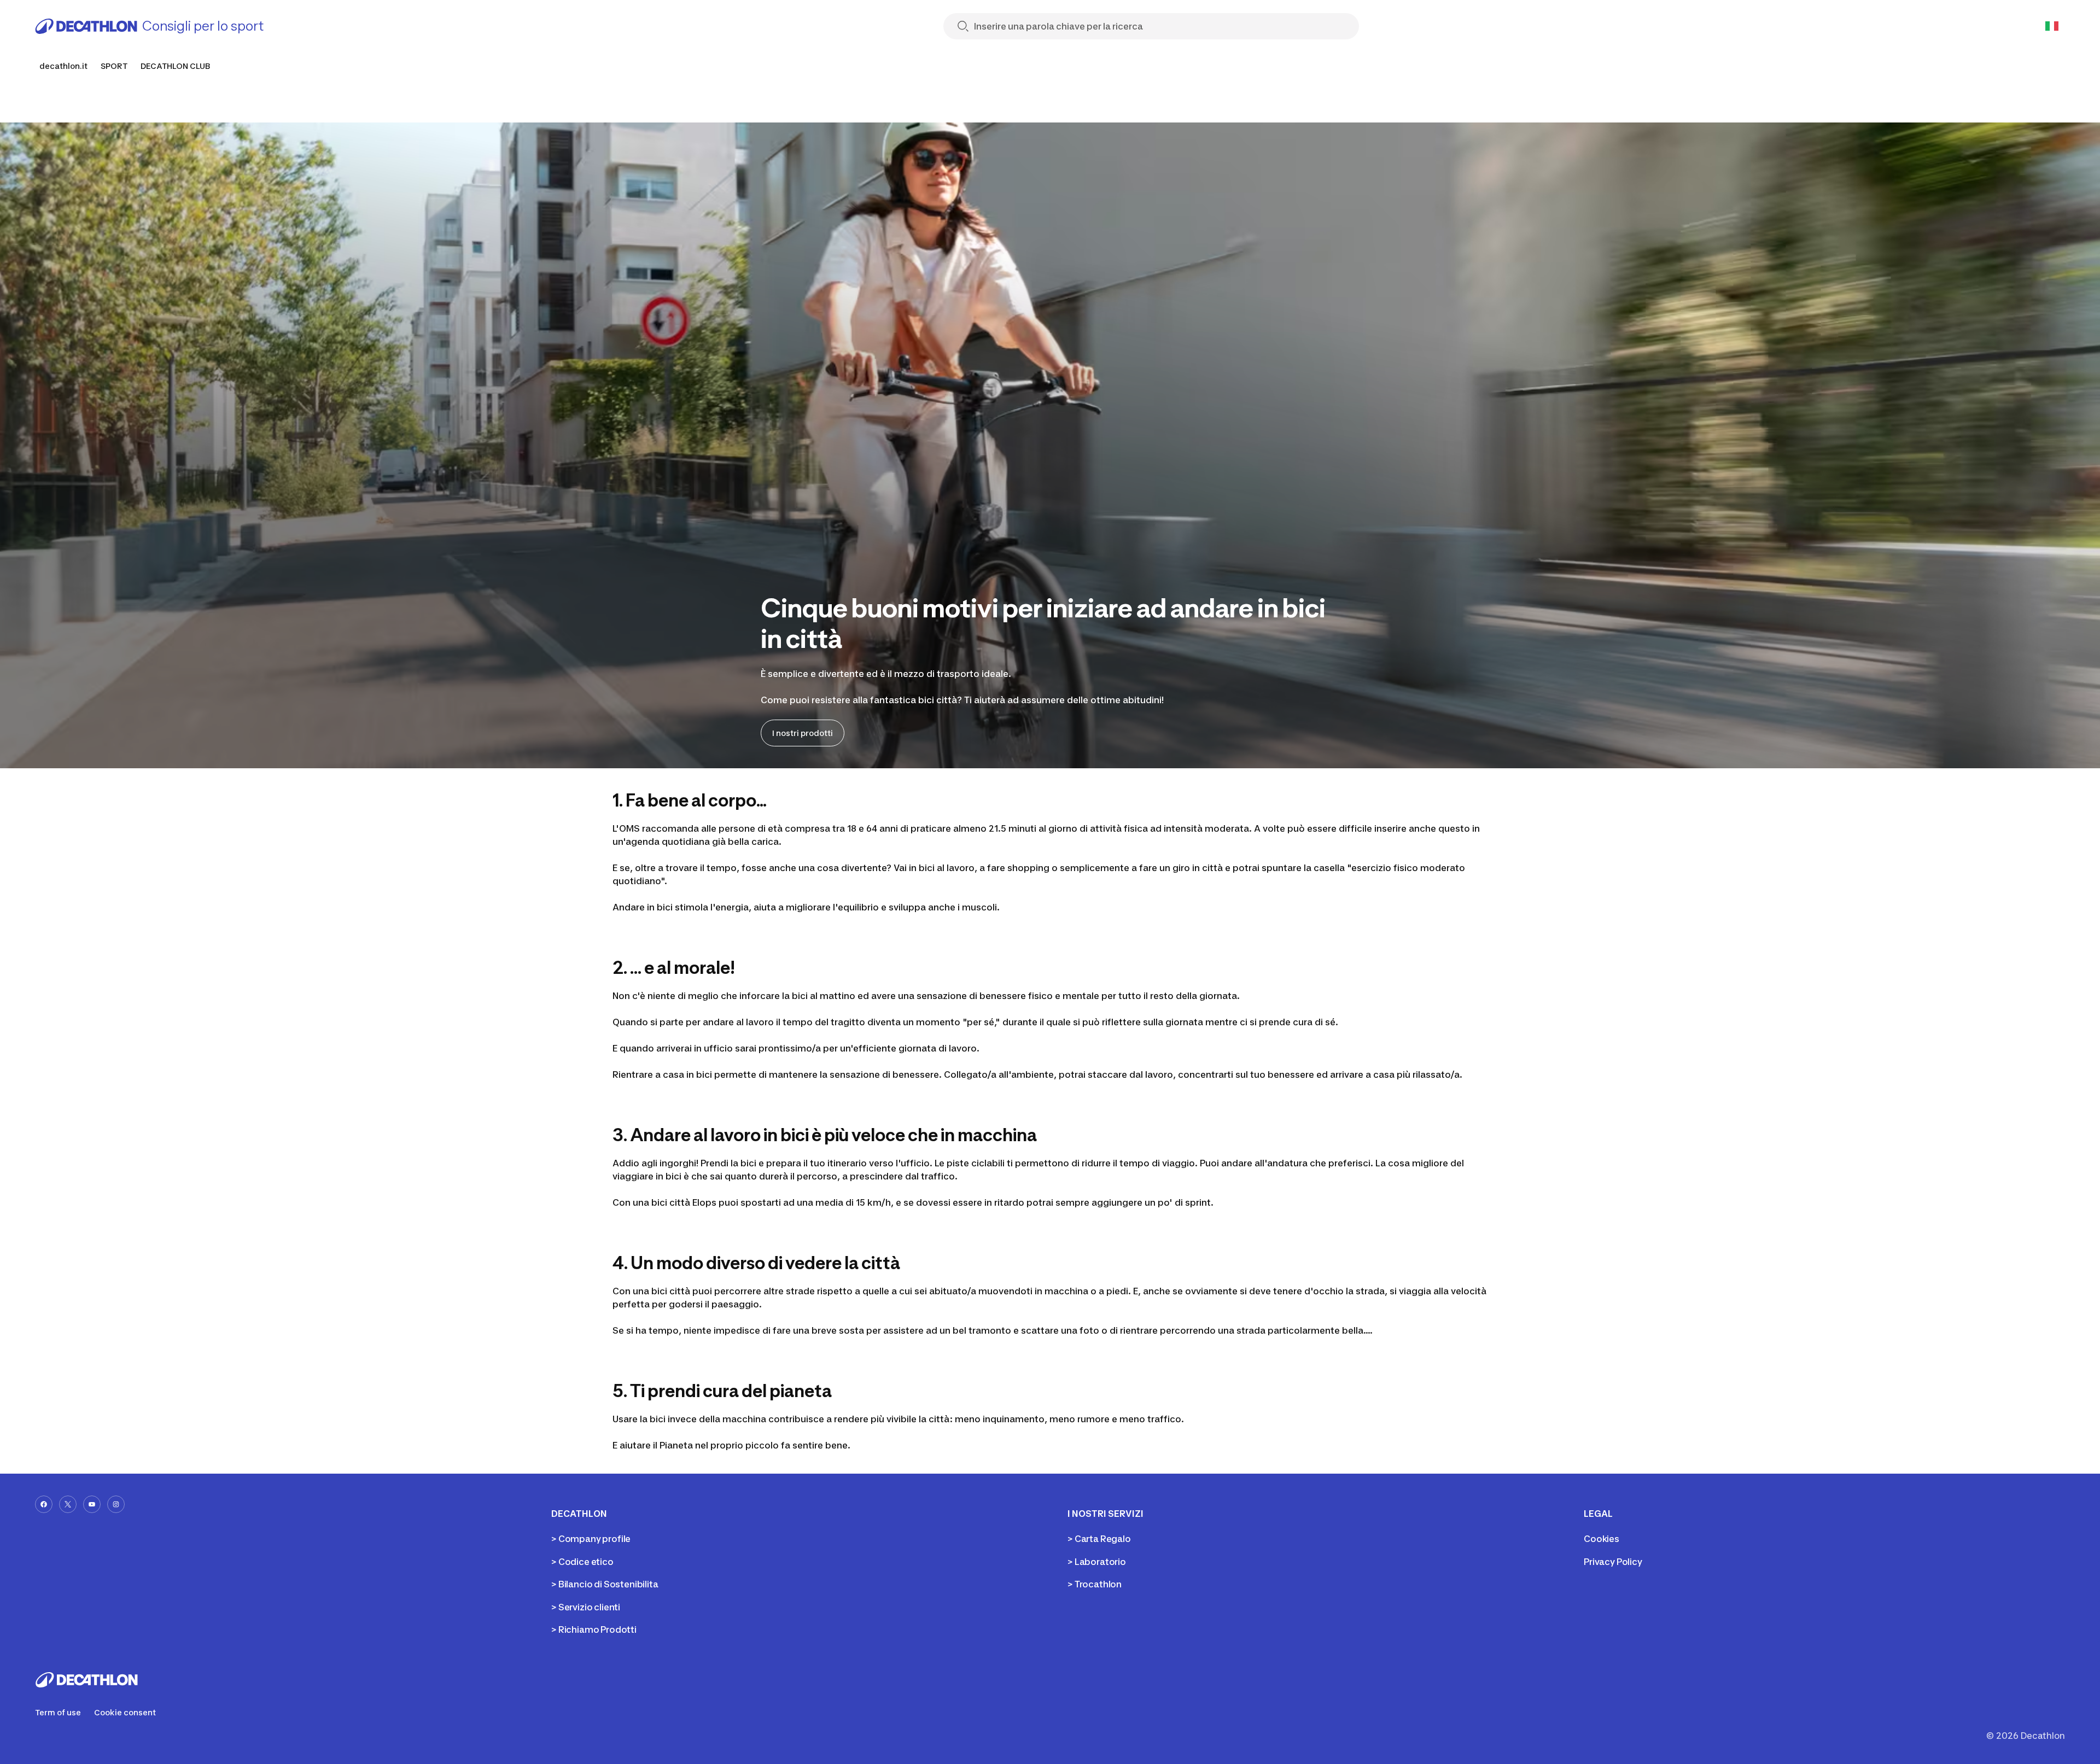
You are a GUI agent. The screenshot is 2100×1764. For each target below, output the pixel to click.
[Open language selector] (2052, 26)
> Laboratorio (1097, 1562)
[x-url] (68, 1504)
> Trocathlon (1095, 1584)
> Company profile (591, 1539)
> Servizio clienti (586, 1607)
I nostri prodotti (803, 733)
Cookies (1602, 1539)
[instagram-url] (116, 1504)
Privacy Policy (1613, 1562)
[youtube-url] (92, 1504)
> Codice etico (582, 1562)
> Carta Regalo (1099, 1539)
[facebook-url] (44, 1504)
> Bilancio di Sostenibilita (605, 1584)
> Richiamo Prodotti (594, 1629)
